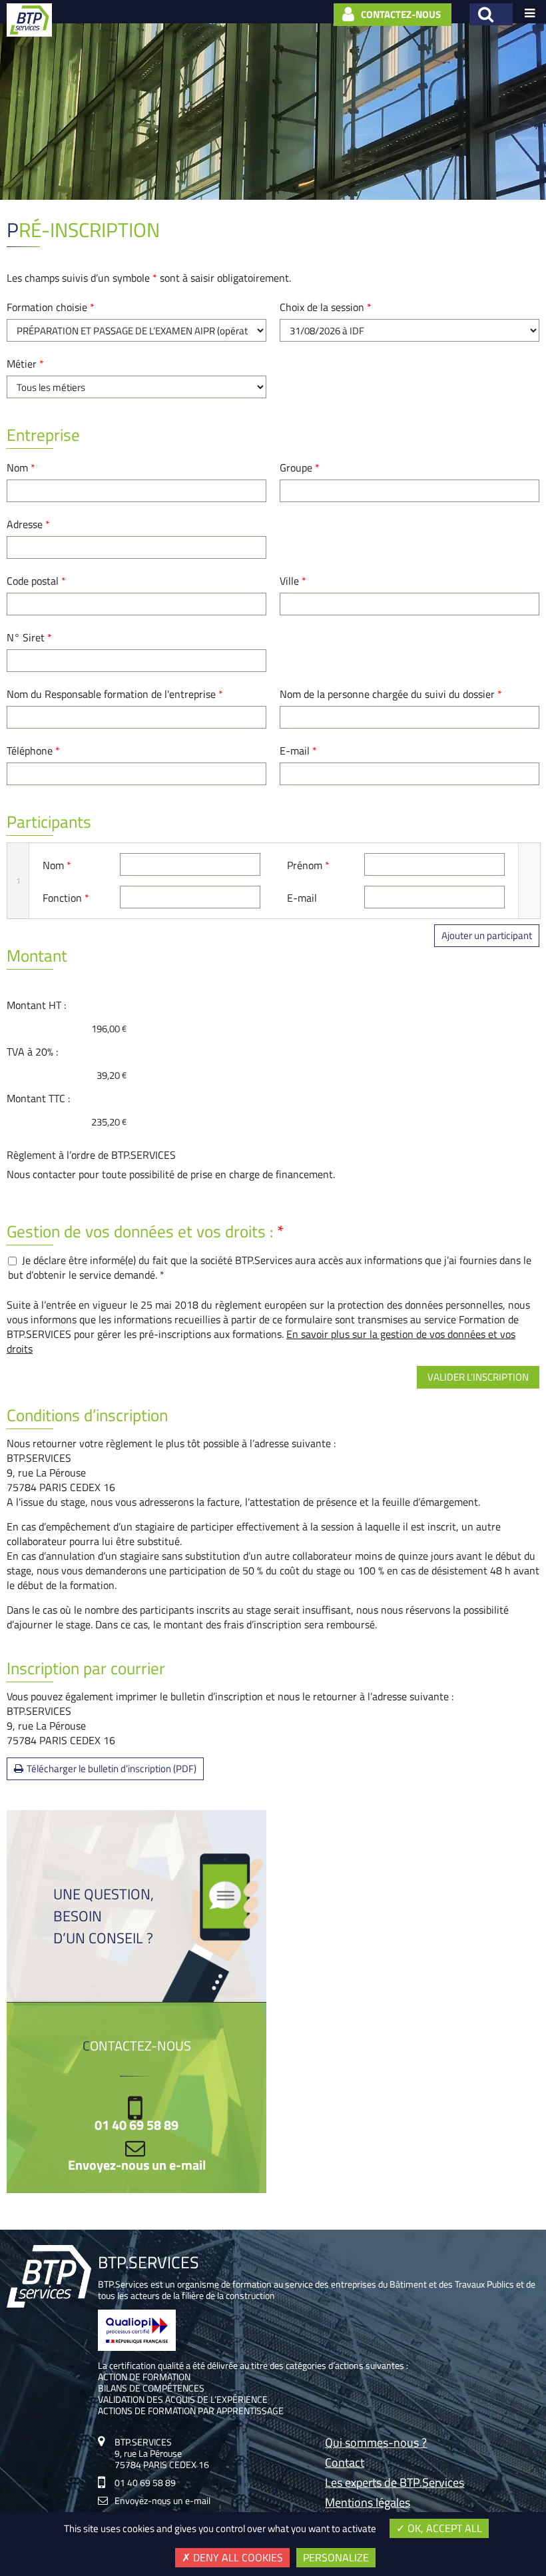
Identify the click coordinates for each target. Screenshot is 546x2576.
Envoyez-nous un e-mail (137, 2165)
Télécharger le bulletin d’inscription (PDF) (112, 1769)
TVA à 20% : (32, 1052)
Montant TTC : (38, 1098)
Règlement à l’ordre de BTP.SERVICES (91, 1155)
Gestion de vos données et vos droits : (145, 1231)
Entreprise (43, 435)
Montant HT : (36, 1005)
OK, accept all (443, 2528)
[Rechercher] (491, 14)
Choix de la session (326, 307)
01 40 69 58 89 (136, 2125)
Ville (293, 581)
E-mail (298, 751)
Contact (345, 2464)
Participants (49, 822)
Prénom (308, 865)
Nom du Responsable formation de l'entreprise (115, 694)
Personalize (336, 2557)
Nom (21, 468)
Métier (25, 364)
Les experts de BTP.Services (395, 2484)
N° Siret (29, 637)
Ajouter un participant (487, 935)
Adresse (28, 524)
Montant (37, 956)
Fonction (66, 898)
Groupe (300, 468)
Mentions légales (368, 2504)
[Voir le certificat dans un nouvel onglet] (137, 2347)
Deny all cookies (237, 2557)
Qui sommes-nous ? (376, 2444)
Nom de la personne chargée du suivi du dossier (391, 694)
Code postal (36, 581)
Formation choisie (51, 307)
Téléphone (33, 751)
